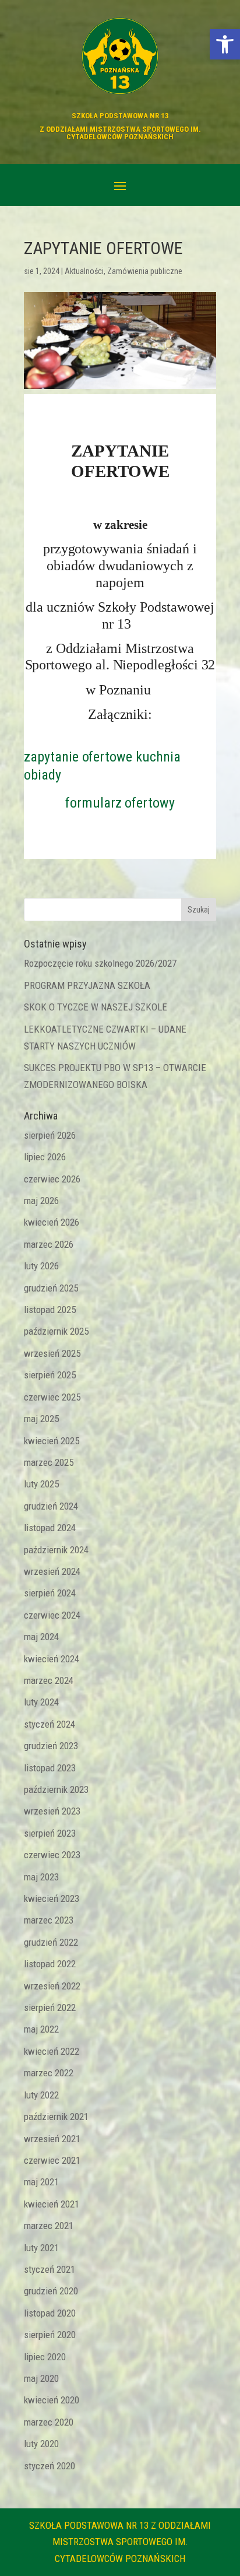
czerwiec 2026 (52, 1179)
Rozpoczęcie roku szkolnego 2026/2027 (100, 963)
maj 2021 (41, 2182)
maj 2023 (41, 1877)
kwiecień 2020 (52, 2400)
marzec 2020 (49, 2422)
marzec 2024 (49, 1680)
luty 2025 (41, 1484)
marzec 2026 (49, 1244)
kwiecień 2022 (52, 2051)
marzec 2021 (49, 2226)
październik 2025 (56, 1331)
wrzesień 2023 (52, 1811)
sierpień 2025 (50, 1375)
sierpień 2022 (50, 2008)
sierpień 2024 (50, 1593)
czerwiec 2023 (52, 1855)
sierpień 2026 (50, 1135)
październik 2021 (56, 2117)
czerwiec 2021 (52, 2160)
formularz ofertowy (120, 803)
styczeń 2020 (50, 2466)
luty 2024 (41, 1702)
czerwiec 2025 (52, 1397)
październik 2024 (56, 1550)
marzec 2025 (49, 1462)
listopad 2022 (50, 1964)
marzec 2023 (49, 1920)
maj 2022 (41, 2029)
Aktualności (84, 271)
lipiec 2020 (45, 2357)
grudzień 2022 (51, 1942)
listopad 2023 (50, 1768)
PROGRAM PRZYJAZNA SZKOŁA (87, 985)
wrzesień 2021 (52, 2139)
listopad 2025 (50, 1310)
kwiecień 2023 (52, 1898)
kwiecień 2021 (52, 2204)
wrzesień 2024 (52, 1571)
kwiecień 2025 (52, 1441)
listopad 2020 (50, 2313)
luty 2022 (41, 2095)
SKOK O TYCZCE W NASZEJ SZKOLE (96, 1007)
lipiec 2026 (45, 1157)
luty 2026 (41, 1266)
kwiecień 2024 (52, 1659)
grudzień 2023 (51, 1746)
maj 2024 (41, 1637)
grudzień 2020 (51, 2291)
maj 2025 (41, 1419)
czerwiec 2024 (52, 1615)
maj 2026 (41, 1201)
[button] (225, 44)
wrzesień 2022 (52, 1986)
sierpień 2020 (50, 2335)
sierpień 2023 (50, 1833)
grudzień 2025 (51, 1288)
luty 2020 (41, 2444)
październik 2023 (56, 1789)
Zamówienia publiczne (145, 271)
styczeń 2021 (50, 2269)
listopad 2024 (50, 1528)
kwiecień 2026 (52, 1222)
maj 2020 (41, 2378)
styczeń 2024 (50, 1724)
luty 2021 (41, 2248)
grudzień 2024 (51, 1506)
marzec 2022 (49, 2073)
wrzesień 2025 (52, 1353)
